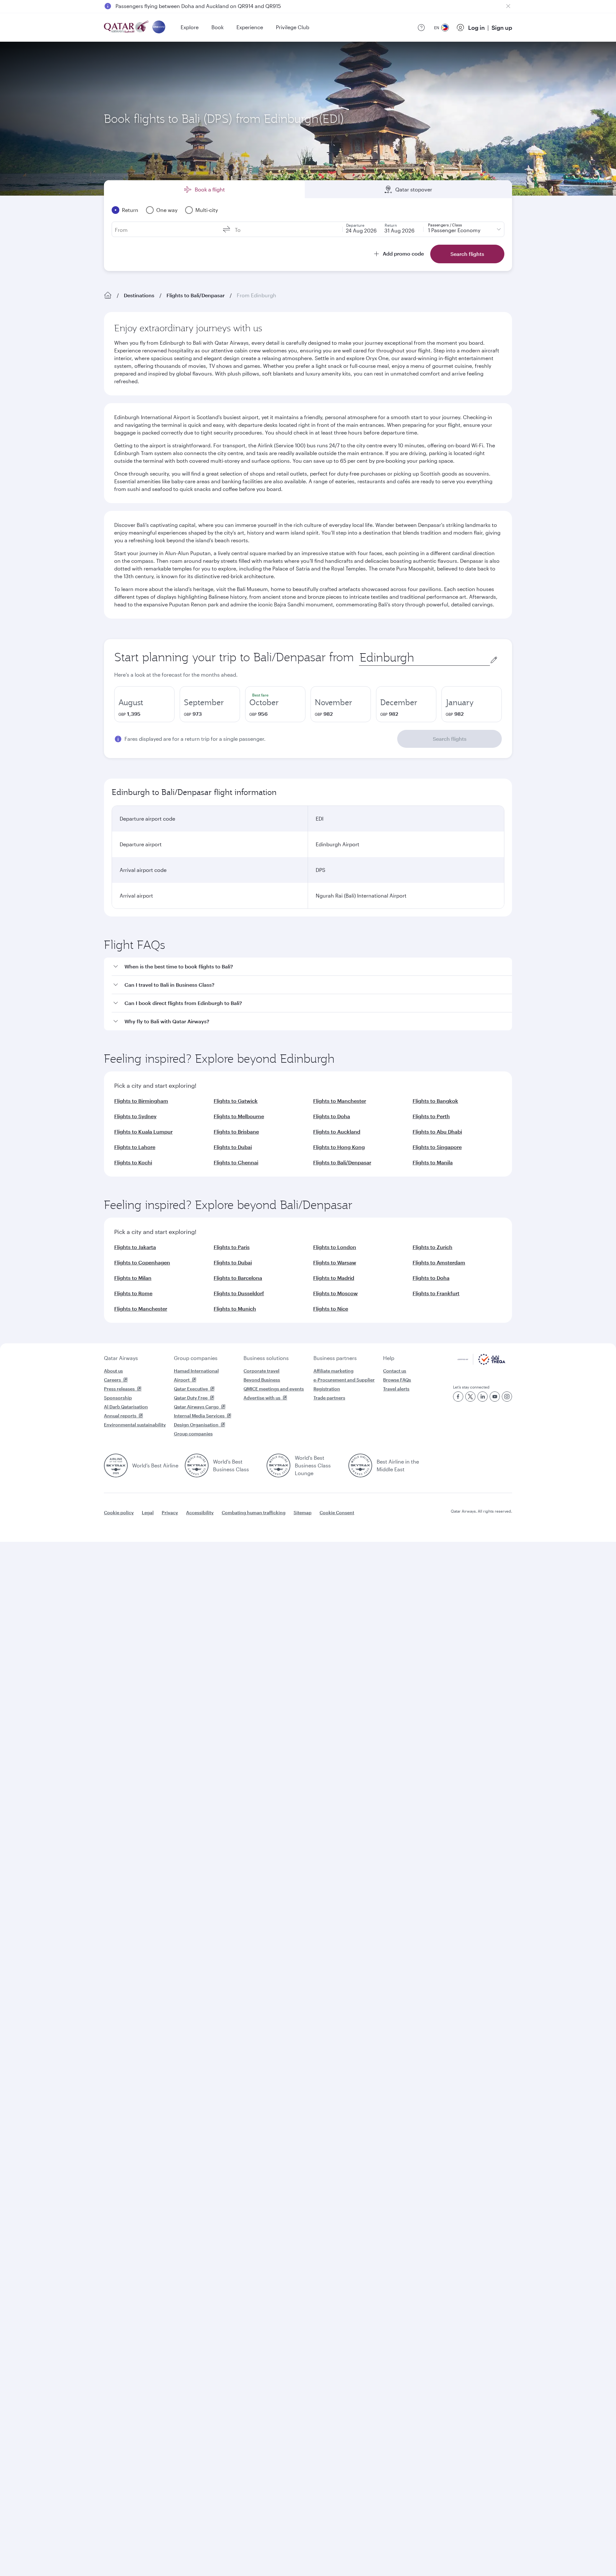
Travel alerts (396, 1389)
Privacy (170, 1512)
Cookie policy (119, 1512)
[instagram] (507, 1397)
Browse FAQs (397, 1380)
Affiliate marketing (334, 1371)
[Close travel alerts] (508, 6)
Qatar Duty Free (191, 1398)
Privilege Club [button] (293, 27)
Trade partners (329, 1398)
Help (389, 1358)
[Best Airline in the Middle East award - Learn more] (360, 1465)
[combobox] (424, 658)
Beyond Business (262, 1380)
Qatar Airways (121, 1358)
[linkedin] (483, 1397)
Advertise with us (262, 1398)
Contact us (395, 1371)
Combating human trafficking (254, 1512)
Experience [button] (250, 27)
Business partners (335, 1358)
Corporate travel (261, 1371)
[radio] (144, 704)
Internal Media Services (199, 1416)
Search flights (450, 739)
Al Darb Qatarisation (126, 1407)
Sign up (502, 28)
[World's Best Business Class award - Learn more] (197, 1465)
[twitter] (470, 1397)
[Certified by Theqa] (481, 1363)
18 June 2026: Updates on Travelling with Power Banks (181, 6)
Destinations (139, 295)
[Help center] (421, 28)
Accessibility (200, 1512)
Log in (476, 28)
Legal (148, 1512)
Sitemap (303, 1512)
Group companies (196, 1358)
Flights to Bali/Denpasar (196, 295)
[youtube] (495, 1397)
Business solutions (266, 1358)
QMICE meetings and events (274, 1389)
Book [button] (218, 27)
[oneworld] (159, 27)
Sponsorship (118, 1398)
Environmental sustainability (135, 1425)
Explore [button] (190, 27)
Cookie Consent (337, 1512)
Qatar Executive (191, 1389)
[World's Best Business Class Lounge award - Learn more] (278, 1465)
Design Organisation (196, 1425)
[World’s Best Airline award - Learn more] (116, 1465)
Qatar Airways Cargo (196, 1407)
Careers (112, 1380)
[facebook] (458, 1397)
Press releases (119, 1389)
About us (113, 1371)
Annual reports (120, 1416)
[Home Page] (108, 295)
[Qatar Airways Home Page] (127, 27)
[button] (312, 967)
